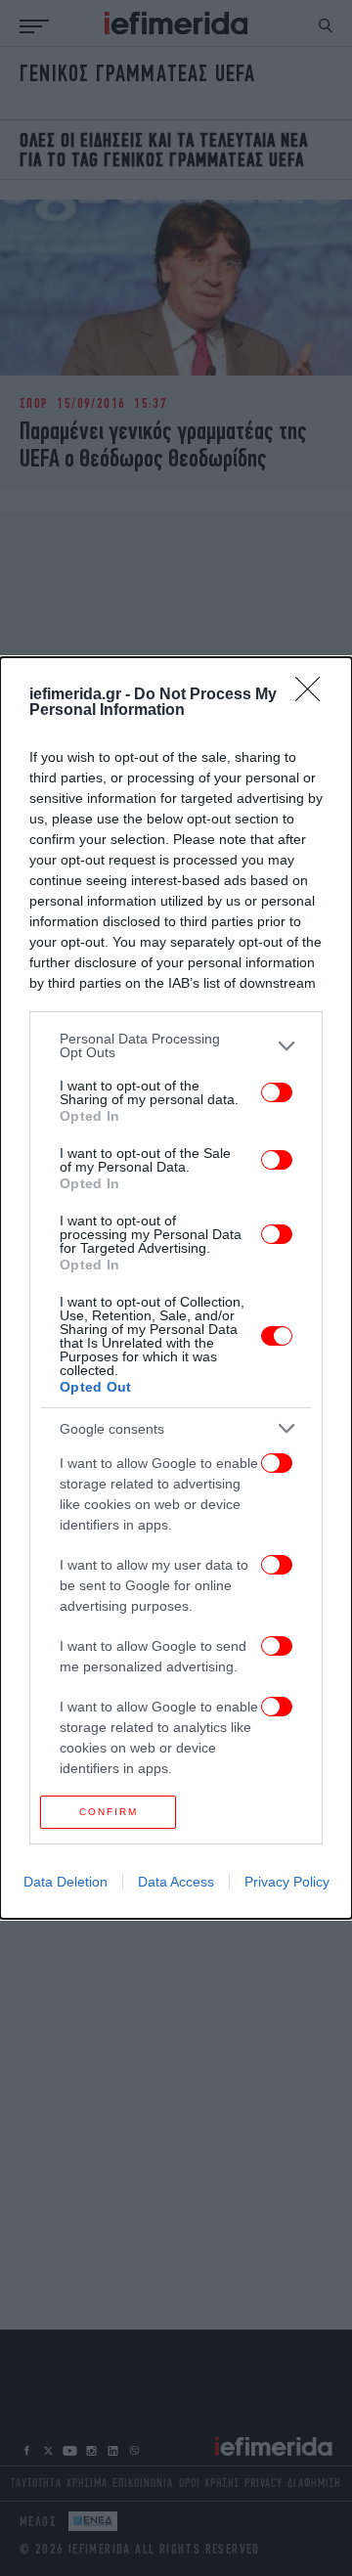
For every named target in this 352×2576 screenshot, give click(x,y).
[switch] (277, 1092)
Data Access (176, 1882)
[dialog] (176, 1288)
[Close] (314, 695)
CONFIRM (109, 1812)
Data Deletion (66, 1882)
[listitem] (176, 1045)
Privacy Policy (287, 1882)
